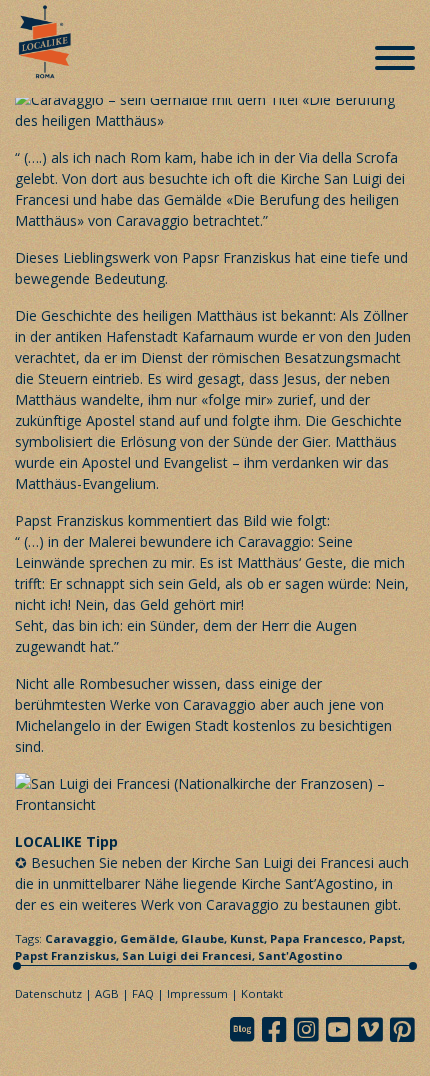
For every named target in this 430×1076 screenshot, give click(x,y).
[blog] (248, 1029)
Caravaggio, (82, 938)
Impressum (197, 993)
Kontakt (262, 993)
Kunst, (250, 938)
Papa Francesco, (319, 938)
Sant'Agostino (300, 955)
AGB (107, 993)
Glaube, (205, 938)
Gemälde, (150, 938)
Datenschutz (48, 993)
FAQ (143, 993)
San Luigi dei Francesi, (190, 955)
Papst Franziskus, (68, 955)
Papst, (387, 938)
